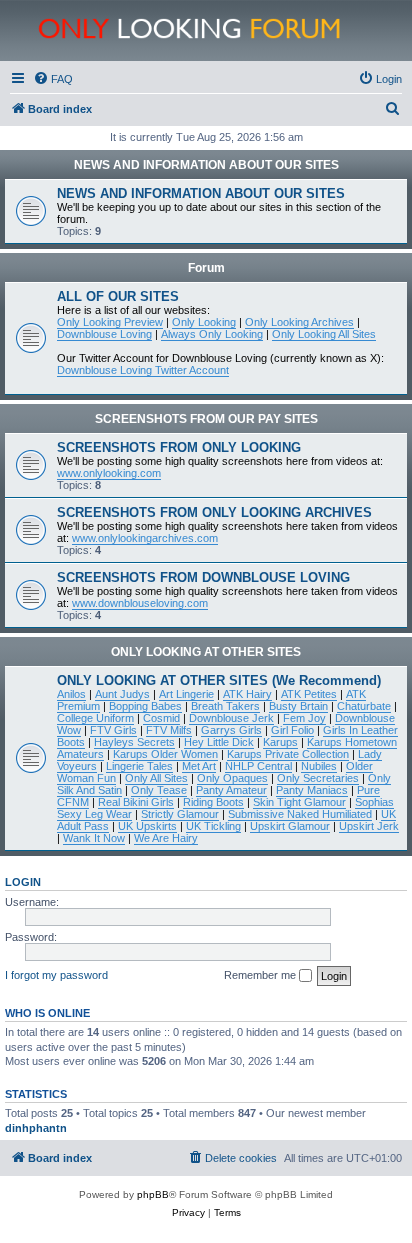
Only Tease (159, 790)
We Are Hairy (166, 838)
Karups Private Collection (288, 754)
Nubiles (319, 766)
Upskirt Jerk (369, 826)
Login (23, 882)
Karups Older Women (165, 754)
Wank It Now (94, 838)
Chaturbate (364, 706)
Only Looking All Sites (324, 334)
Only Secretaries (318, 778)
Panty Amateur (231, 790)
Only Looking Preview (110, 322)
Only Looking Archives (299, 322)
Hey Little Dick (219, 742)
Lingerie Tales (139, 766)
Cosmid (161, 718)
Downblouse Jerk (231, 718)
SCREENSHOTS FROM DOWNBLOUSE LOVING (203, 577)
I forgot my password (56, 975)
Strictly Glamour (180, 814)
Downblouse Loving (104, 334)
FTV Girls (113, 730)
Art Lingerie (186, 694)
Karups (280, 742)
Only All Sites (156, 778)
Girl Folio (292, 730)
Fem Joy (304, 718)
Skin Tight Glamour (299, 802)
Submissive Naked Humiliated (300, 814)
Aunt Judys (122, 694)
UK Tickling (213, 826)
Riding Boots (213, 802)
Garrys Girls (231, 730)
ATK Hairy (247, 694)
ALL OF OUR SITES (118, 296)
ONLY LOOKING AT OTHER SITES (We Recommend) (219, 680)
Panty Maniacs (312, 790)
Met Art (199, 766)
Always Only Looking (212, 334)
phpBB (153, 1194)
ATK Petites (309, 694)
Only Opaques (232, 778)
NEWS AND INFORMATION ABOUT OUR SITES (206, 165)
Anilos (71, 694)
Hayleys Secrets (134, 742)
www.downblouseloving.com (140, 603)
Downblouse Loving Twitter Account (143, 370)
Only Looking (204, 322)
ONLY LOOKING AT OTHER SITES (206, 652)
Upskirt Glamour (290, 826)
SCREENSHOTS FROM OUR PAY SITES (206, 419)
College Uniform (95, 718)
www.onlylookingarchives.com (145, 538)
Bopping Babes (145, 706)
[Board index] (217, 30)
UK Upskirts (147, 826)
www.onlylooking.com (109, 473)
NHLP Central (258, 766)
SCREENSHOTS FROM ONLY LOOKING (179, 447)
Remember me (261, 975)
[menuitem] (53, 79)
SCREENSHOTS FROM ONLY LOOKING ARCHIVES (214, 512)
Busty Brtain (298, 706)
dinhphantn (36, 1128)
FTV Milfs (169, 730)
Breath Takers (225, 706)
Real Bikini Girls (136, 802)
